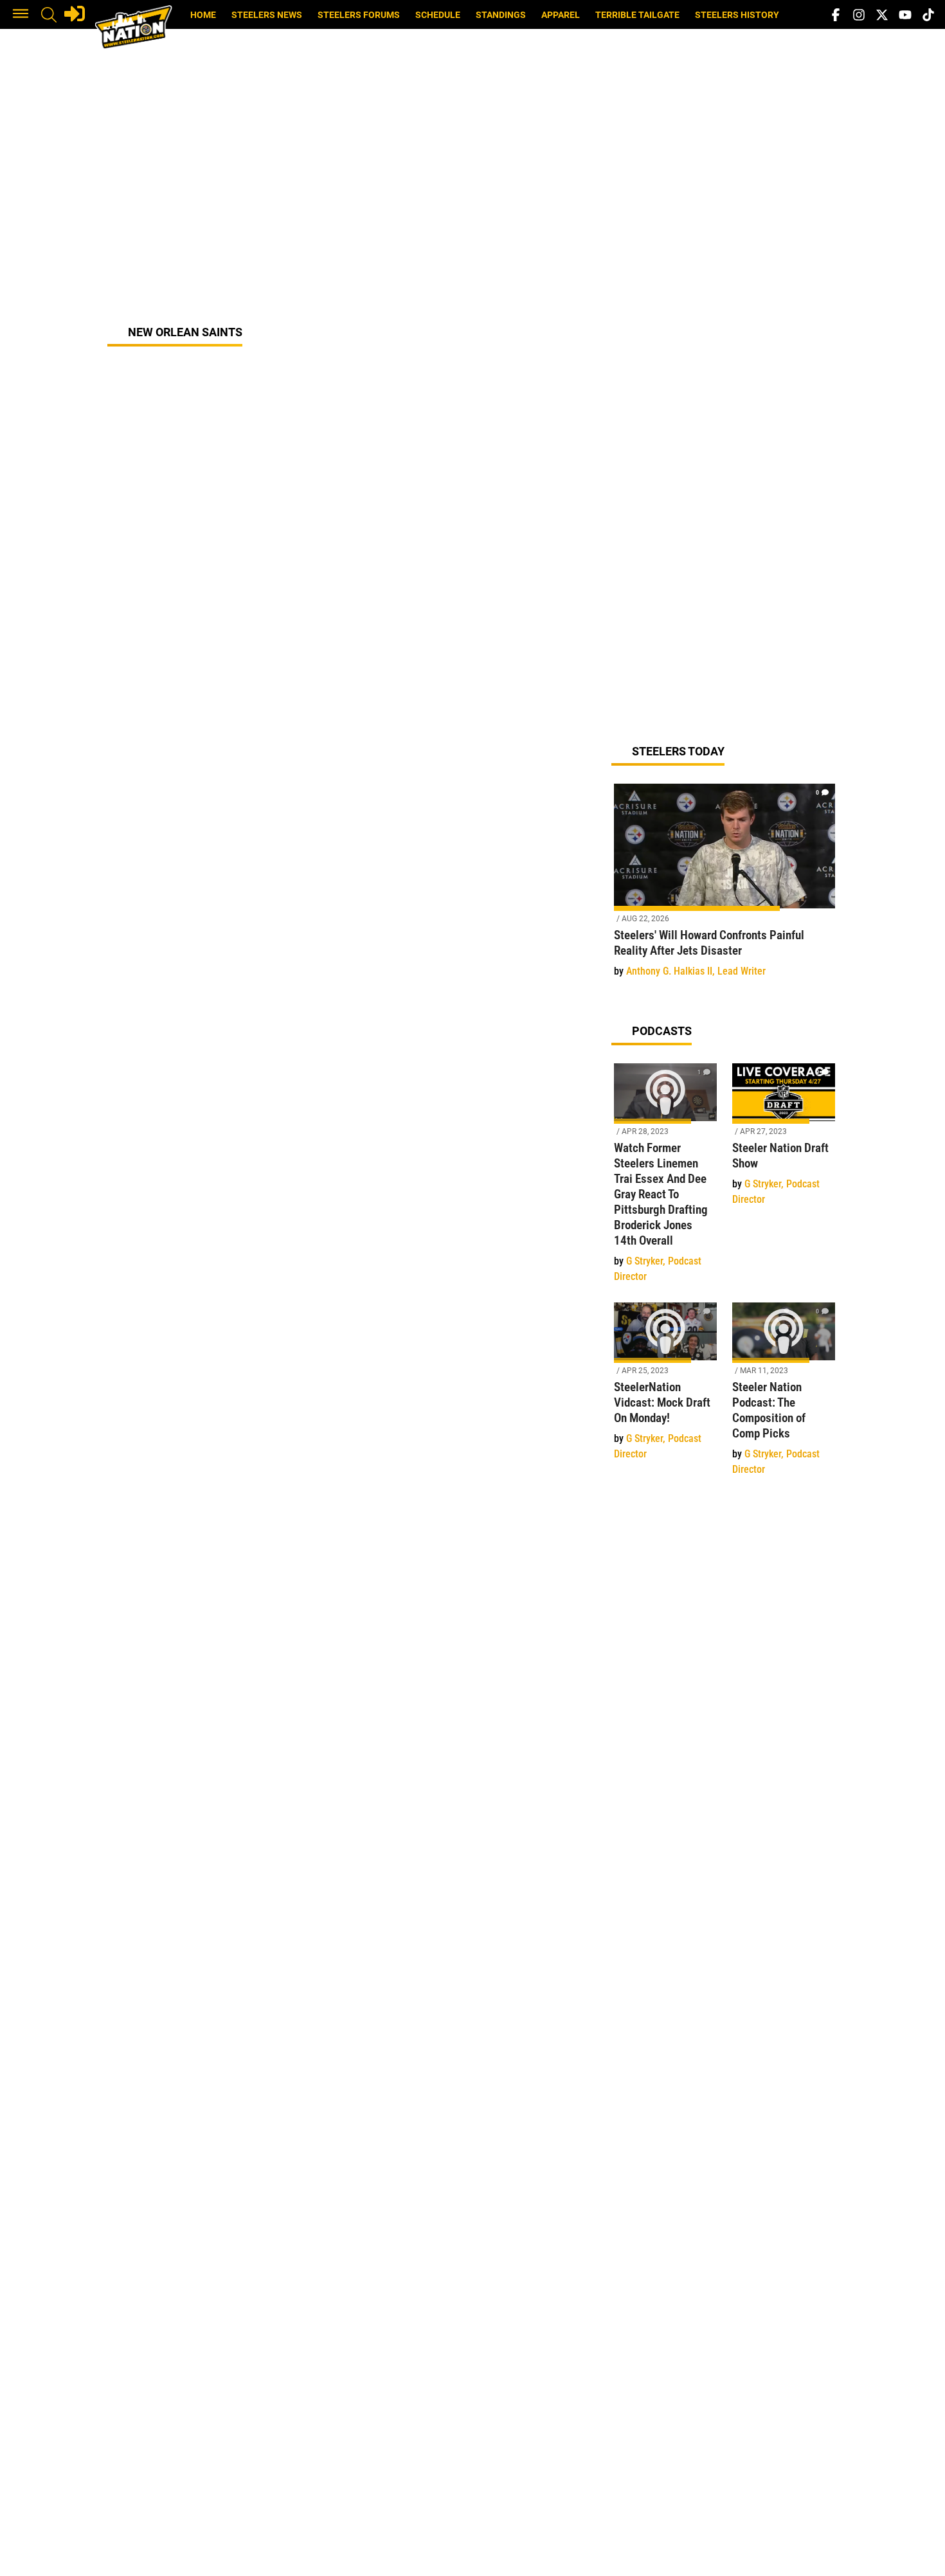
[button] (21, 15)
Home (203, 15)
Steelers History (737, 15)
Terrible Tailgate (637, 15)
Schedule (438, 15)
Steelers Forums (359, 15)
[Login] (75, 14)
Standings (501, 15)
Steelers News (267, 15)
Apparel (561, 15)
